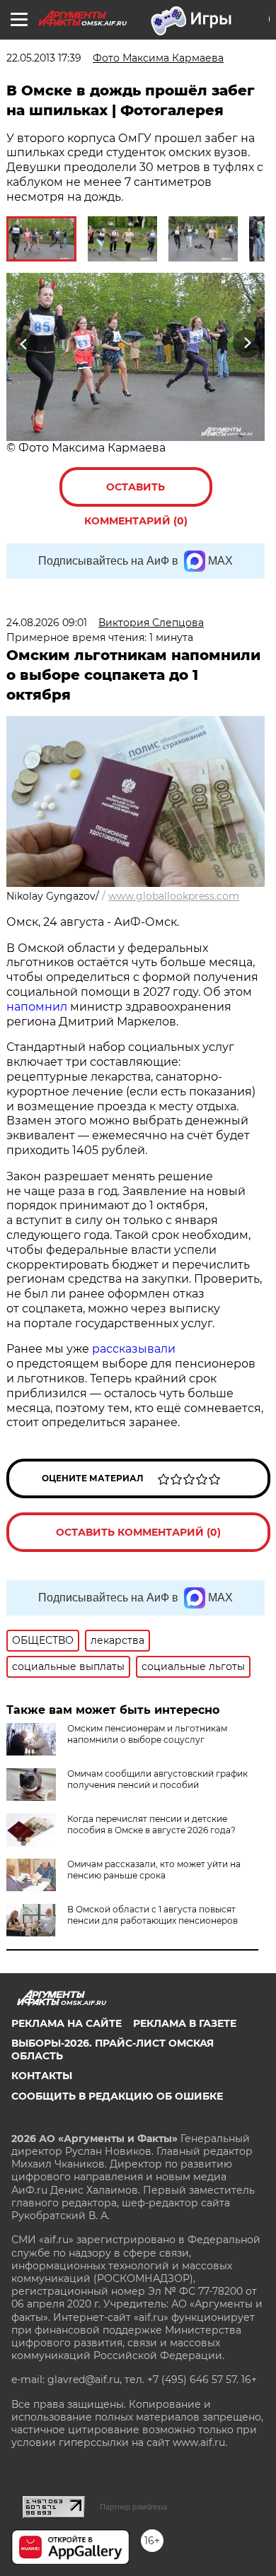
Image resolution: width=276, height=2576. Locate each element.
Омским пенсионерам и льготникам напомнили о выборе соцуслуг (147, 1734)
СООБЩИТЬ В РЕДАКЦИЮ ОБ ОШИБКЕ (117, 2096)
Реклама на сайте (67, 2023)
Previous (22, 343)
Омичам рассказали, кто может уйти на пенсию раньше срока (154, 1870)
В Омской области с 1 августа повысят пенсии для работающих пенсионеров (153, 1915)
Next (247, 343)
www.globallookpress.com (174, 896)
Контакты (42, 2076)
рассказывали (134, 1349)
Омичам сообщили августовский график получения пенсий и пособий (157, 1779)
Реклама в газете (185, 2023)
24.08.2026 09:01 (47, 623)
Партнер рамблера (133, 2507)
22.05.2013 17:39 (44, 58)
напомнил (37, 1007)
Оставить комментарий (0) (136, 494)
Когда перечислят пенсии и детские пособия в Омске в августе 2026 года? (151, 1824)
